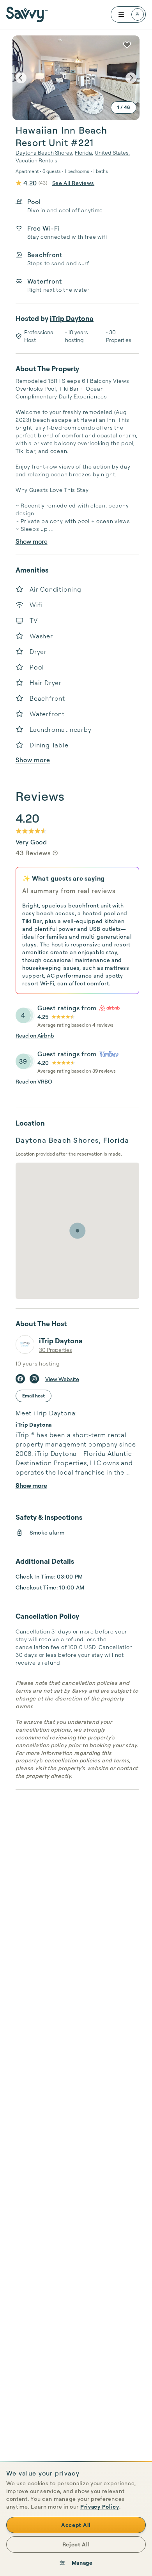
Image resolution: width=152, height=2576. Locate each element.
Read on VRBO (34, 1081)
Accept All (76, 2525)
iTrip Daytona (72, 318)
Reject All (76, 2544)
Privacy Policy (100, 2506)
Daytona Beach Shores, (44, 152)
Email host (34, 1396)
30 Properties (56, 1350)
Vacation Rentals (36, 160)
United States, (112, 152)
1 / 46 (124, 107)
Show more (32, 541)
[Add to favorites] (127, 45)
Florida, (84, 152)
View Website (62, 1379)
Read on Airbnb (35, 1035)
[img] (55, 853)
